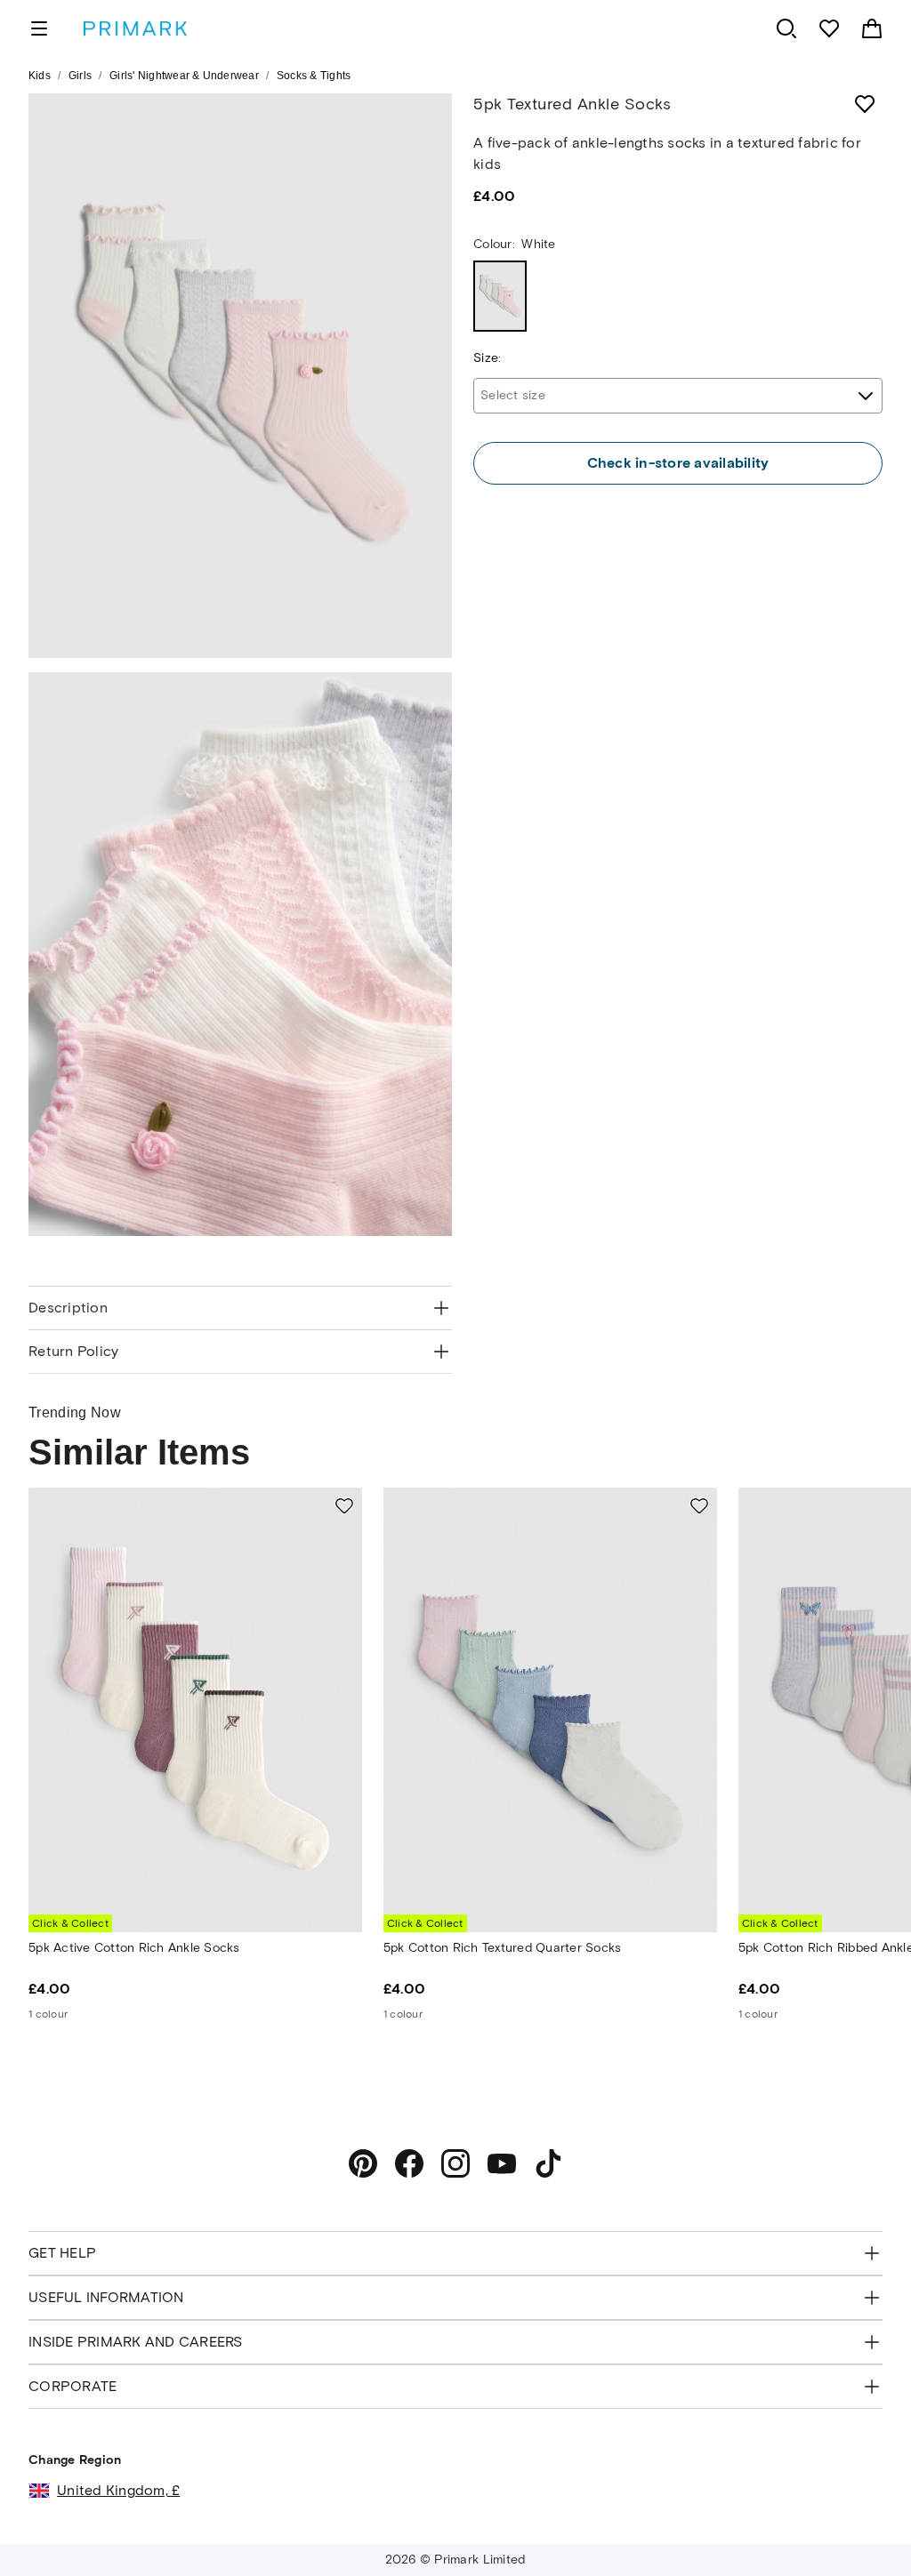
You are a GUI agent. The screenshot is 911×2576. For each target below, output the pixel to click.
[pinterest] (363, 2163)
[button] (859, 2529)
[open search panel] (786, 28)
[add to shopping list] (865, 104)
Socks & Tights (314, 76)
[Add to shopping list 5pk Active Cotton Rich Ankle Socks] (344, 1505)
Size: (487, 358)
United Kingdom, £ (118, 2490)
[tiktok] (548, 2163)
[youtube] (502, 2163)
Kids (40, 76)
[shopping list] (829, 28)
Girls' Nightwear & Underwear (184, 76)
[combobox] (678, 396)
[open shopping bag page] (872, 28)
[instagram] (455, 2163)
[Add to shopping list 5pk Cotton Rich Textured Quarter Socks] (699, 1505)
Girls (80, 76)
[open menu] (39, 28)
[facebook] (409, 2163)
